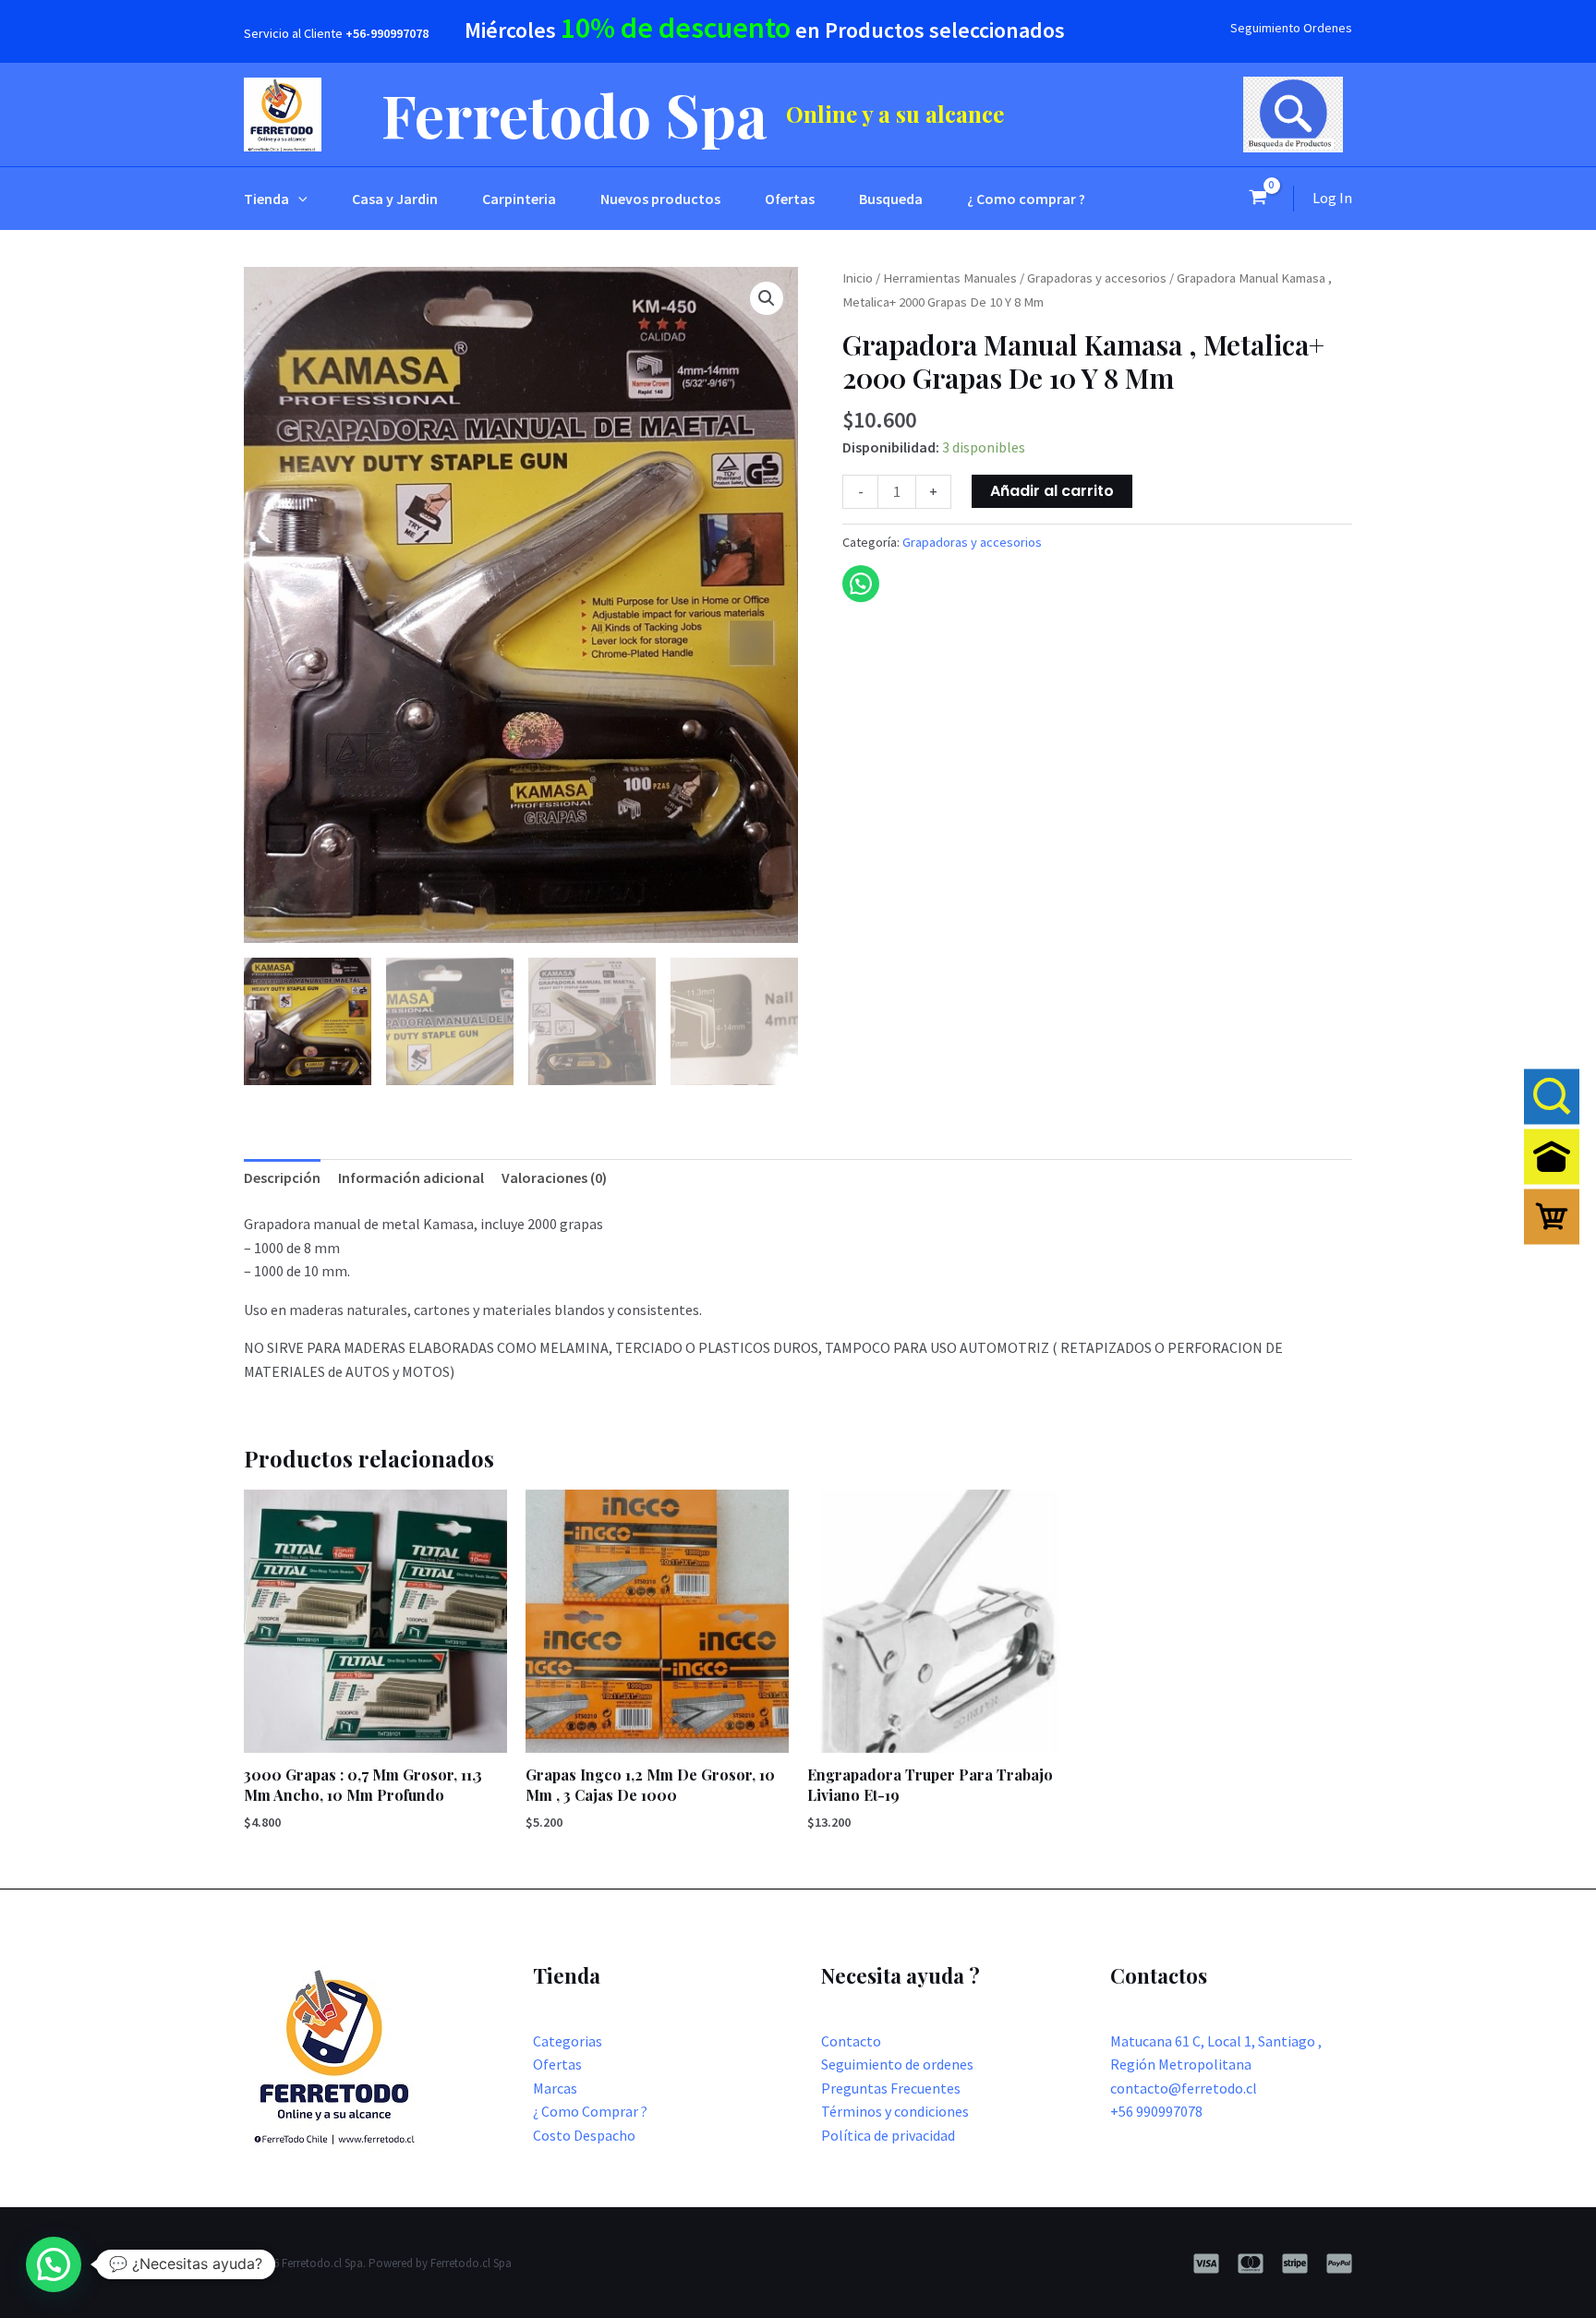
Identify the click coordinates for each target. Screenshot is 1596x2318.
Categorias (568, 2041)
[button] (298, 199)
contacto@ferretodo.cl (1184, 2088)
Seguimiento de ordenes (897, 2064)
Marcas (555, 2088)
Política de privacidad (888, 2135)
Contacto (851, 2041)
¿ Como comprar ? (1026, 199)
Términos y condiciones (895, 2111)
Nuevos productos (660, 199)
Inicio (858, 278)
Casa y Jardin (395, 199)
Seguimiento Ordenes (1291, 28)
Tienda (266, 199)
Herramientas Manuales (950, 278)
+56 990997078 (1156, 2111)
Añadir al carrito (1052, 491)
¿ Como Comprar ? (590, 2111)
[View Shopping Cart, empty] (1257, 199)
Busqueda (891, 199)
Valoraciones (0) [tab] (554, 1177)
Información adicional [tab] (411, 1177)
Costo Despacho (584, 2135)
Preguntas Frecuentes (891, 2088)
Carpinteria (519, 199)
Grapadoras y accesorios (1097, 278)
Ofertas (790, 199)
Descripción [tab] (282, 1177)
